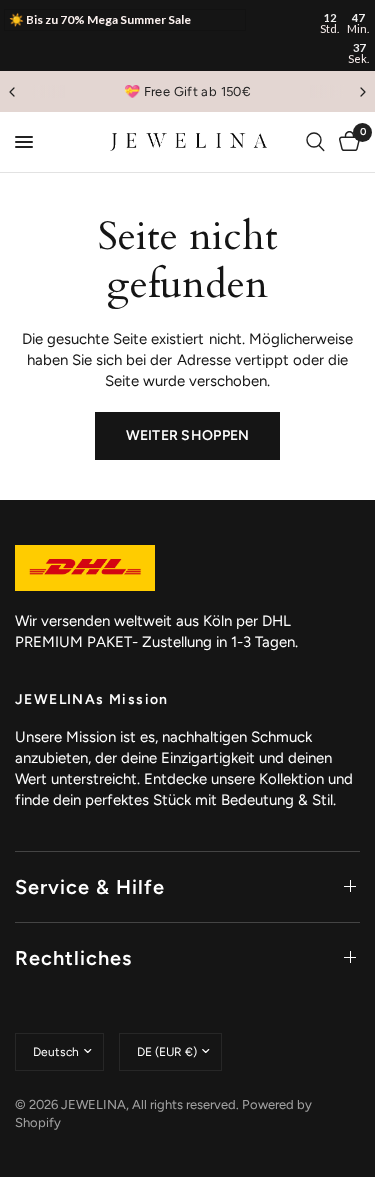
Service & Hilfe (90, 887)
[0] (346, 142)
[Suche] (315, 142)
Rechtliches (73, 958)
